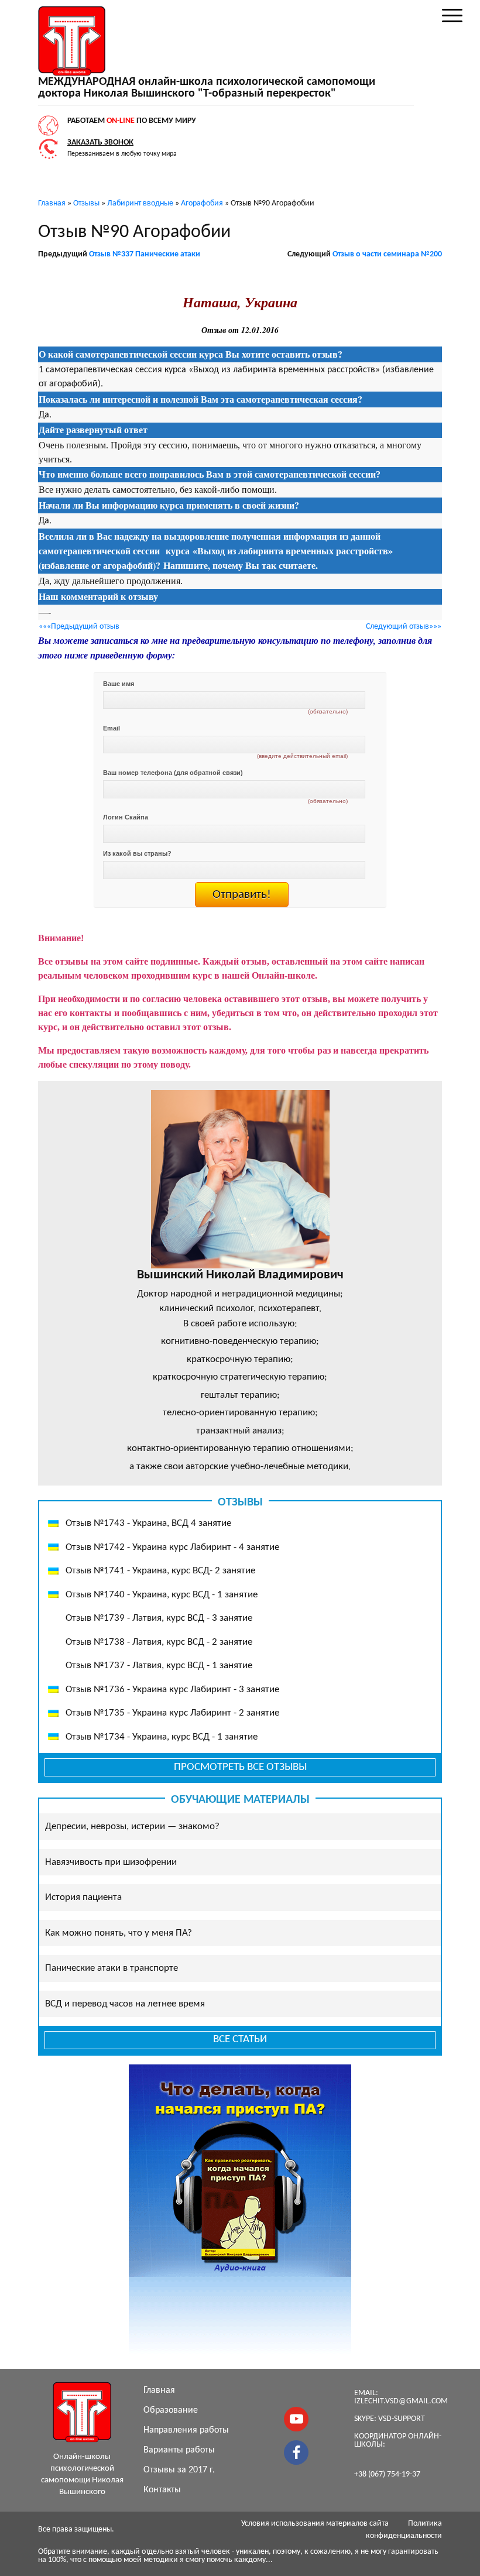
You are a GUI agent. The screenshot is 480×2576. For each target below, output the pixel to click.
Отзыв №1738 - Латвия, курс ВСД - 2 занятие (159, 1642)
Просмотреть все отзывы (240, 1767)
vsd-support (402, 2419)
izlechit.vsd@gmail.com (401, 2401)
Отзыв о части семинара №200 (387, 254)
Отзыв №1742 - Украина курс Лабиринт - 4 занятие (172, 1547)
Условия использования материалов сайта (315, 2524)
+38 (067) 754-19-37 (387, 2474)
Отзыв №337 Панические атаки (145, 254)
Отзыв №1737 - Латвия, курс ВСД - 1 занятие (159, 1666)
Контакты (162, 2490)
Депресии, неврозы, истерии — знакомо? (132, 1826)
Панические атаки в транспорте (112, 1968)
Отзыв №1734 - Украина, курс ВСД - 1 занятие (162, 1737)
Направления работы (186, 2430)
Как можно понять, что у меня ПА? (119, 1933)
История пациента (83, 1897)
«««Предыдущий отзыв (79, 627)
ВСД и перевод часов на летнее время (125, 2004)
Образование (171, 2410)
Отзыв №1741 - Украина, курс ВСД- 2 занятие (160, 1571)
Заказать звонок (100, 143)
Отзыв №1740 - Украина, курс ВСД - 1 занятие (162, 1595)
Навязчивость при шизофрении (111, 1862)
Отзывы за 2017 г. (179, 2470)
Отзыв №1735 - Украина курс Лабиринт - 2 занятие (172, 1713)
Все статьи (240, 2040)
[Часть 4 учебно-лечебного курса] (39, 915)
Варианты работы (179, 2450)
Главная (159, 2390)
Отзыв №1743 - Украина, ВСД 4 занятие (148, 1523)
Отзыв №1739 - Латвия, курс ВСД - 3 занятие (159, 1618)
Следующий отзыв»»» (404, 627)
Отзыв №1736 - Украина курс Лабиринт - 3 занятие (172, 1690)
